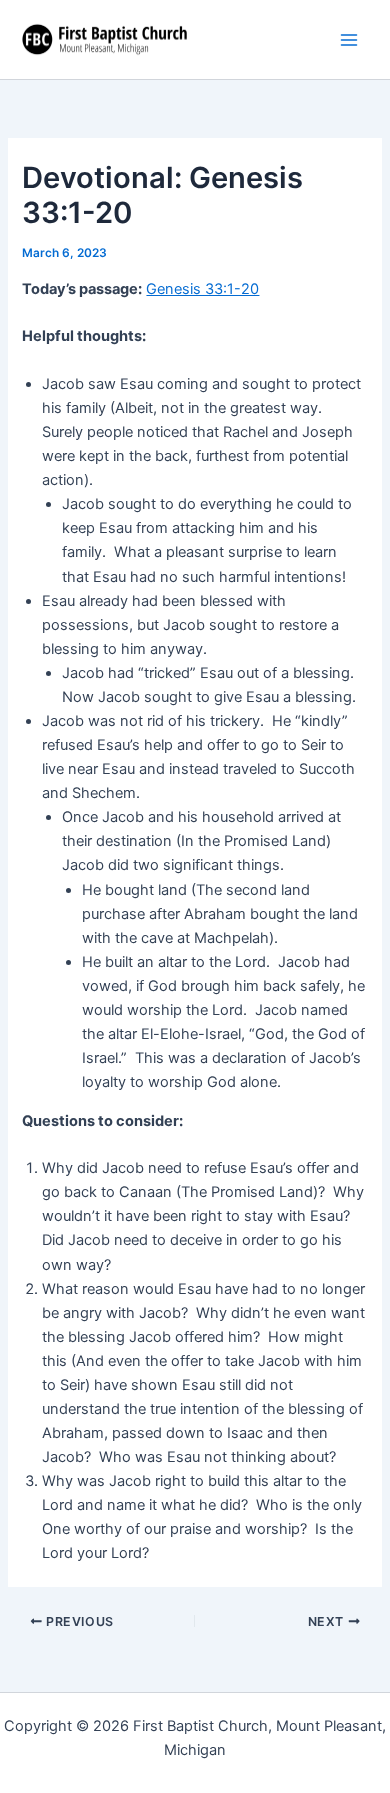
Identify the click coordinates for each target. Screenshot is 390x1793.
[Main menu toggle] (349, 40)
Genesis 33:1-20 (202, 289)
